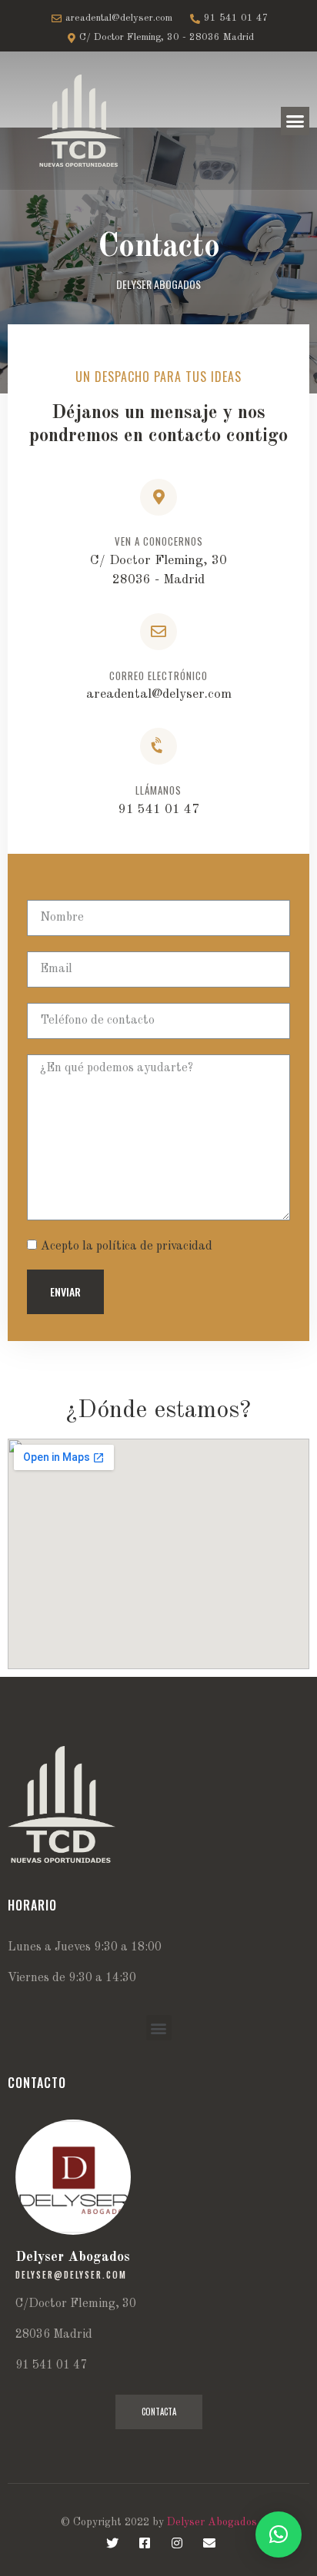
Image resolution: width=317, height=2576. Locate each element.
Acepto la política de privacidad (127, 1246)
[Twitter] (112, 2543)
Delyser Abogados (212, 2522)
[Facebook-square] (145, 2543)
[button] (295, 121)
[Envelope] (209, 2543)
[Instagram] (177, 2543)
